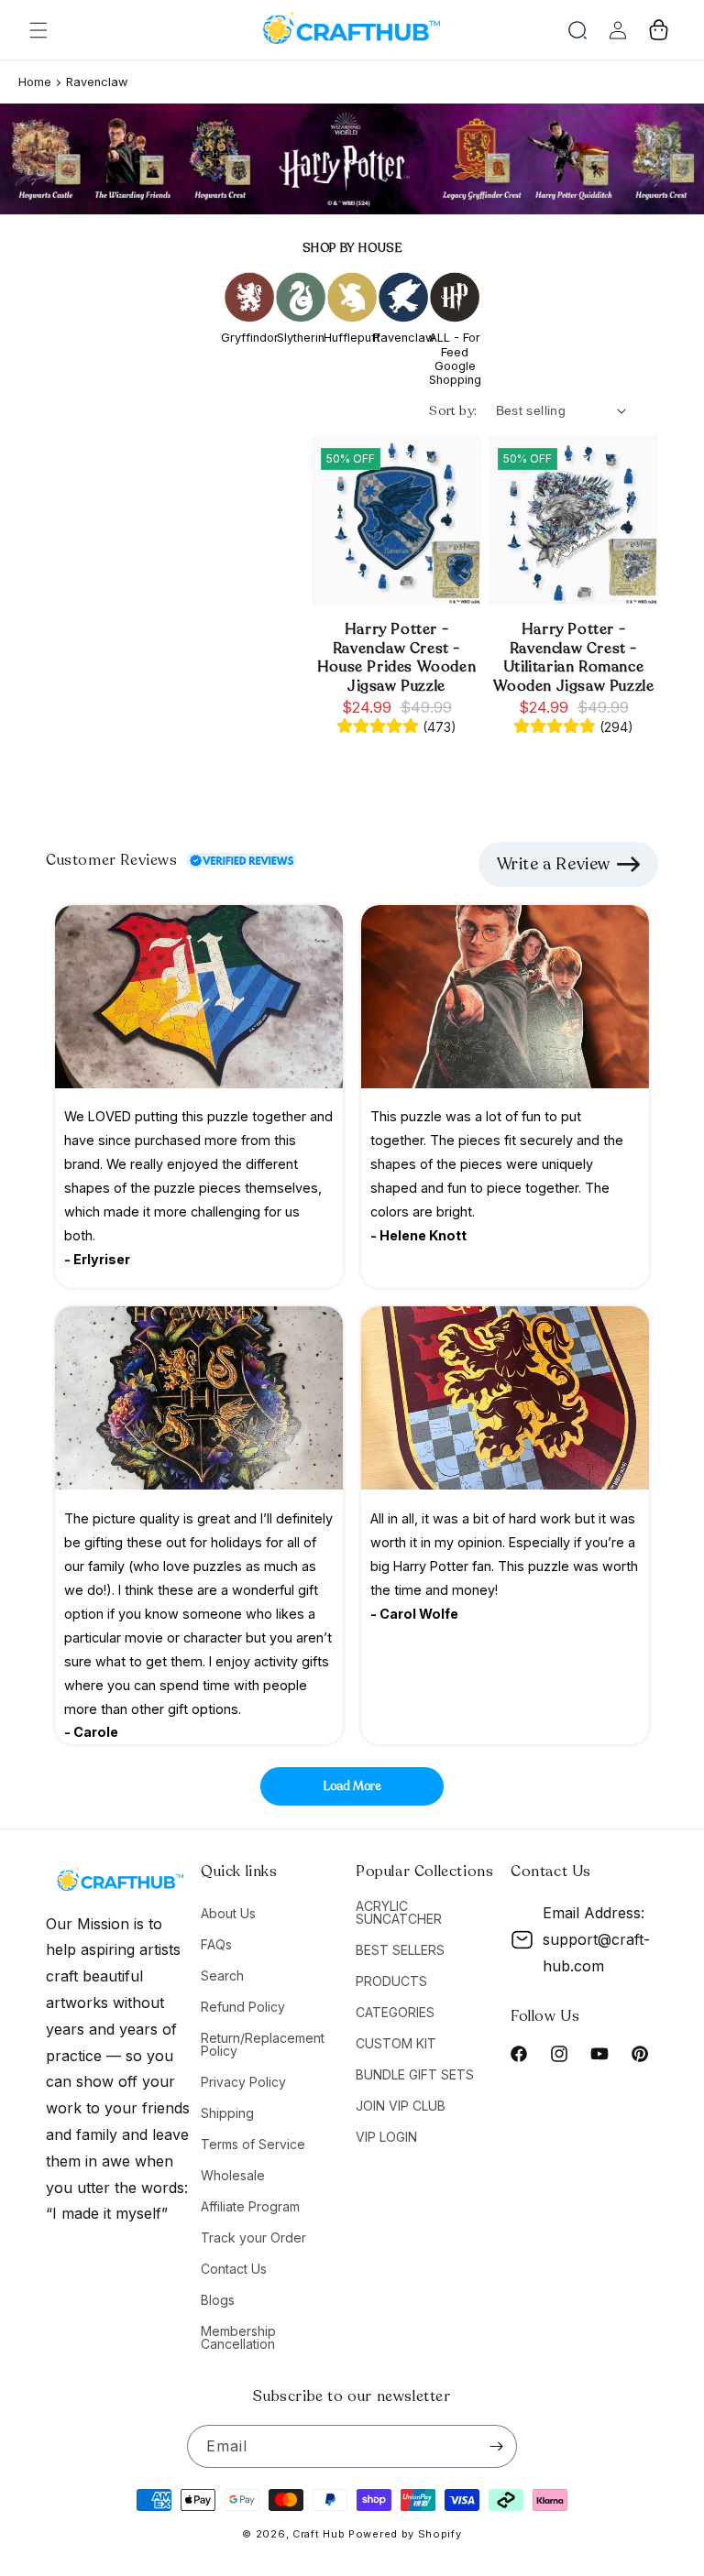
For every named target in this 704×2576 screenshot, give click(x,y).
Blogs (218, 2300)
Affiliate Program (250, 2206)
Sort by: (453, 411)
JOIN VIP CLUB (401, 2106)
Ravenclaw (97, 82)
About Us (228, 1914)
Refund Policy (243, 2007)
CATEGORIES (395, 2012)
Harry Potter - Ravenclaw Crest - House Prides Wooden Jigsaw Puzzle (396, 658)
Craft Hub (319, 2534)
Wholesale (233, 2175)
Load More (352, 1786)
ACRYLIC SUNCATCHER (399, 1913)
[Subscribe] (496, 2446)
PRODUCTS (391, 1981)
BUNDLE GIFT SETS (415, 2074)
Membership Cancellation (238, 2337)
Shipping (227, 2113)
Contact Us (234, 2269)
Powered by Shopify (405, 2534)
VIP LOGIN (386, 2137)
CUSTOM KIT (396, 2043)
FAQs (216, 1944)
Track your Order (253, 2238)
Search (222, 1976)
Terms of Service (253, 2144)
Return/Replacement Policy (263, 2044)
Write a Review (554, 864)
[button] (38, 30)
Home (35, 82)
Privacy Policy (243, 2082)
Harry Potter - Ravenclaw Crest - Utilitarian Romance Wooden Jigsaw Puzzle (574, 658)
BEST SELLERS (400, 1950)
